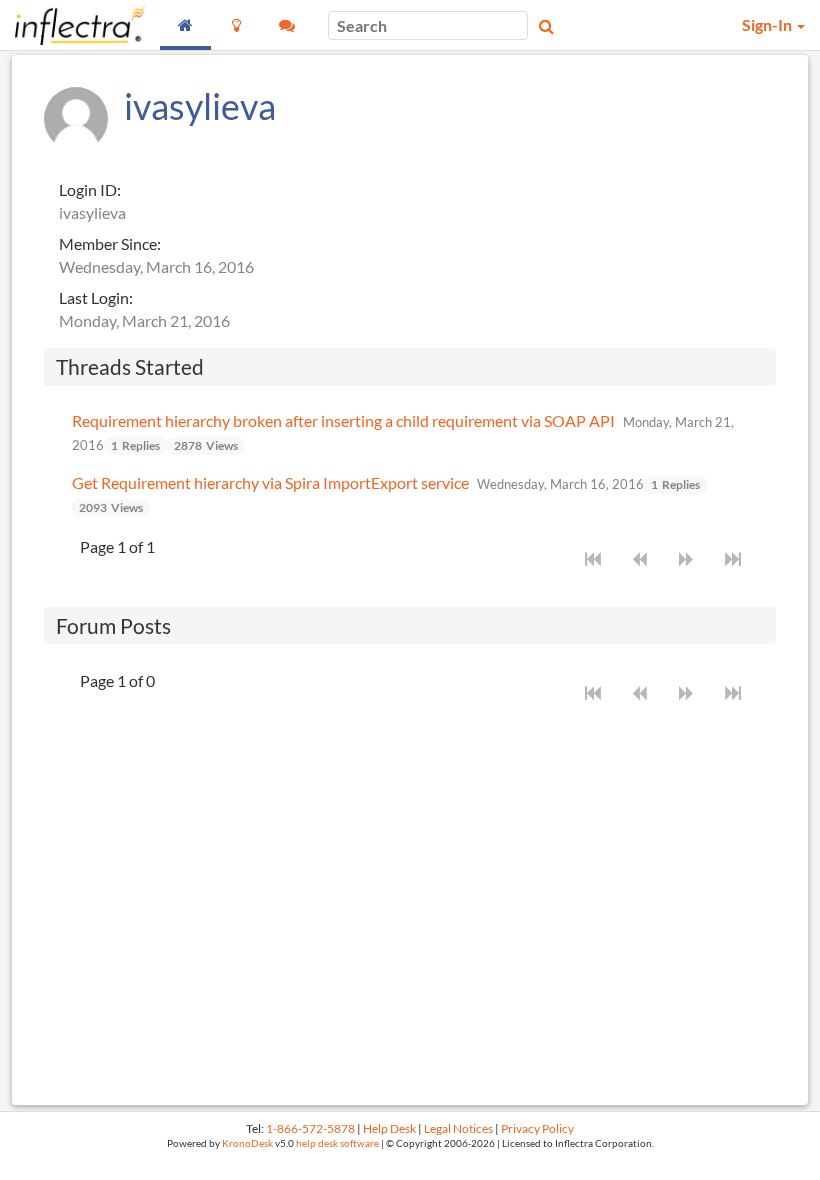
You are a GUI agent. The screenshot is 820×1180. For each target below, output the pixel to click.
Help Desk (389, 1128)
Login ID (88, 189)
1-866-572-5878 (310, 1128)
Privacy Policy (537, 1128)
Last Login (94, 297)
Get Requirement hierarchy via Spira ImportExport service (270, 482)
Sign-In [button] (768, 24)
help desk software (337, 1143)
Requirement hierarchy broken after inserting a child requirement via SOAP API (343, 420)
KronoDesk (247, 1143)
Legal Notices (458, 1128)
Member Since (108, 243)
